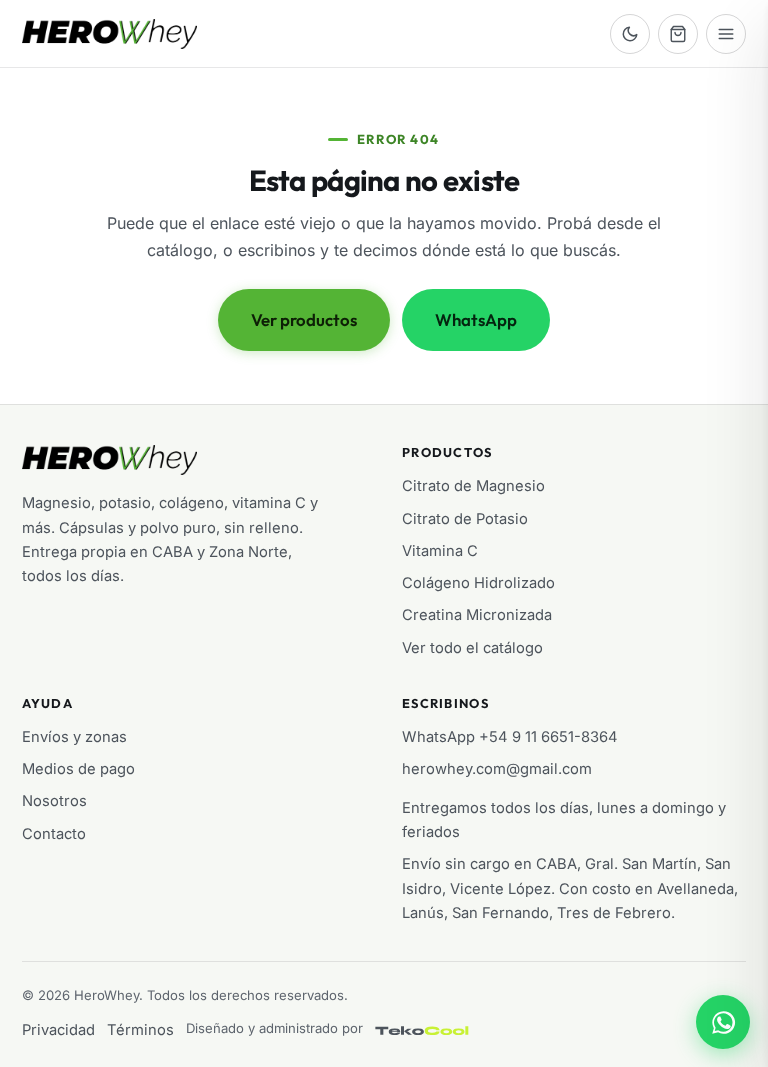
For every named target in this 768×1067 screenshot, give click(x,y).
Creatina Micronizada (477, 615)
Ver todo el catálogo (472, 648)
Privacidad (58, 1030)
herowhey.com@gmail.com (497, 769)
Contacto (54, 834)
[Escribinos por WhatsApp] (723, 1022)
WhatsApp (476, 319)
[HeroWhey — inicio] (109, 34)
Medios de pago (78, 769)
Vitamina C (440, 551)
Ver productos (304, 319)
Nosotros (54, 801)
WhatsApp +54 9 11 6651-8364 (510, 737)
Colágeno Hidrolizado (478, 583)
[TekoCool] (442, 1030)
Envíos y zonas (74, 737)
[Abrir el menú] (726, 34)
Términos (140, 1030)
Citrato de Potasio (465, 519)
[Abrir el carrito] (678, 34)
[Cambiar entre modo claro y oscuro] (630, 34)
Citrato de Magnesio (473, 486)
